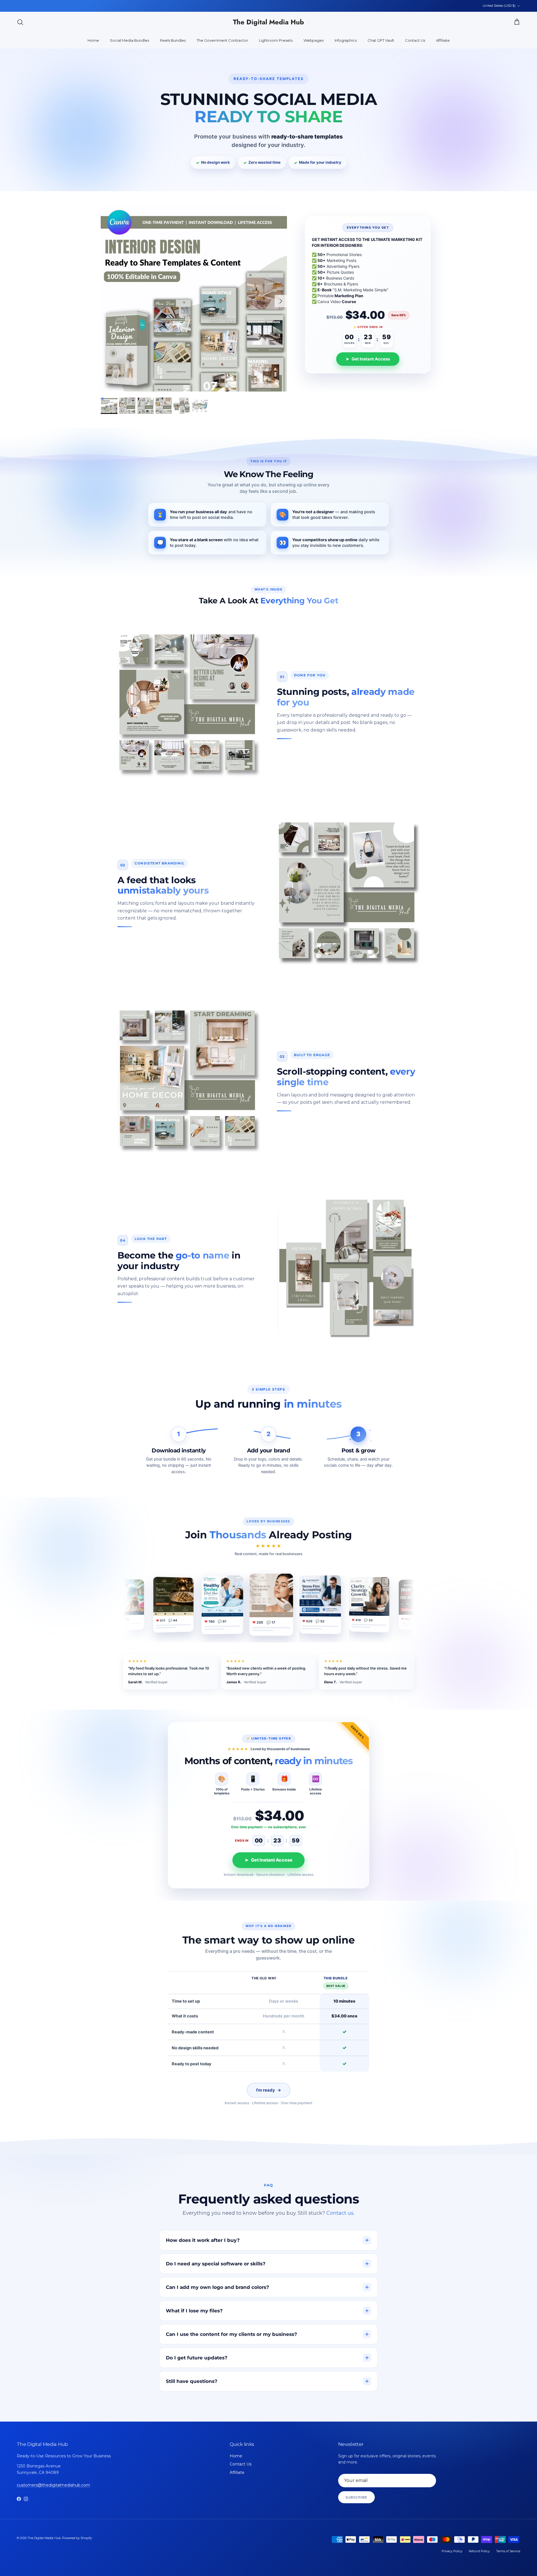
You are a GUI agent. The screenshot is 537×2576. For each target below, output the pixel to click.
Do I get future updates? (197, 2358)
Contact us (340, 2213)
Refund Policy (479, 2551)
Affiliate (443, 40)
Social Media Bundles (129, 40)
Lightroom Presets (276, 40)
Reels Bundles (173, 40)
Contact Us (415, 40)
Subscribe (356, 2497)
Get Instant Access (368, 359)
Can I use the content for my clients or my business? (231, 2334)
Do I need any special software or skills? (216, 2264)
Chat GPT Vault (381, 40)
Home (93, 40)
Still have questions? (192, 2381)
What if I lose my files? (194, 2311)
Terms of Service (508, 2551)
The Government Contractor (222, 40)
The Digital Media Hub (44, 2538)
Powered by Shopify (77, 2538)
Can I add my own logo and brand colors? (217, 2287)
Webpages (314, 40)
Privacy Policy (452, 2551)
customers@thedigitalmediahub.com (53, 2485)
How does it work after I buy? (203, 2240)
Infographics (346, 40)
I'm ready (269, 2090)
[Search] (20, 22)
